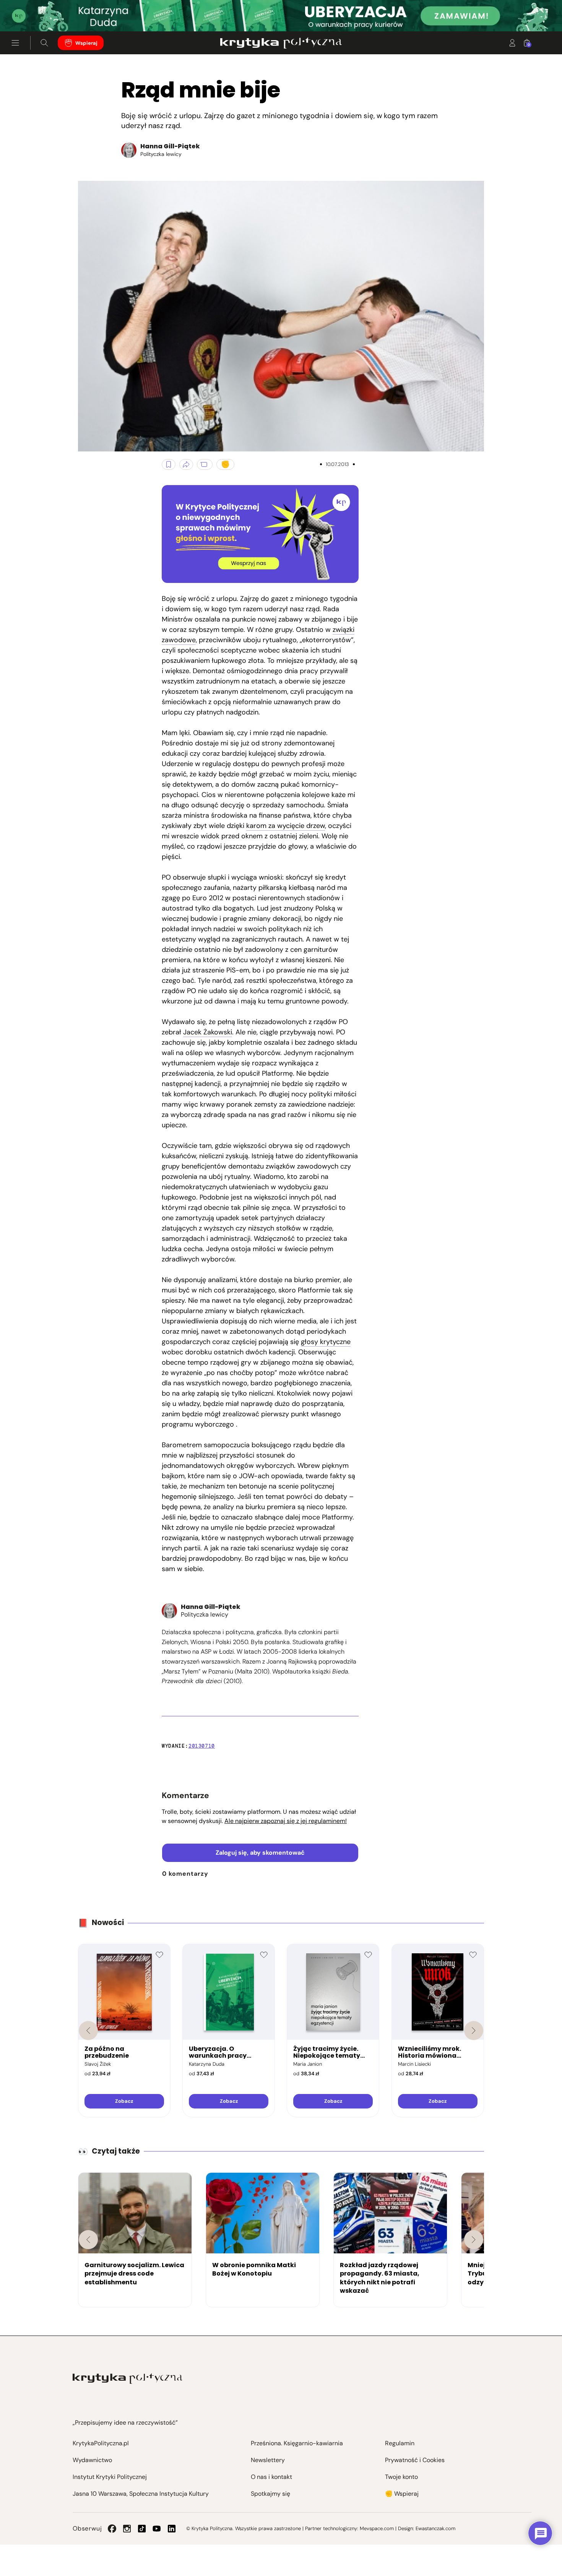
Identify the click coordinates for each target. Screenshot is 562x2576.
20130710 (202, 1746)
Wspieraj (86, 43)
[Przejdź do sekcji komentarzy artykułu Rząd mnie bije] (205, 464)
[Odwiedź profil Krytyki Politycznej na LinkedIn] (172, 2529)
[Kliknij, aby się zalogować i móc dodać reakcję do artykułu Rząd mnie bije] (225, 464)
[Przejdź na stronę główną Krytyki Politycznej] (128, 2379)
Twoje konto (401, 2477)
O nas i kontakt (271, 2477)
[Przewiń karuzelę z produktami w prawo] (474, 2031)
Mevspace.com (377, 2528)
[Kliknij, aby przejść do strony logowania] (512, 43)
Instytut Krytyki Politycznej (110, 2477)
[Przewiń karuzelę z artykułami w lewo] (88, 2240)
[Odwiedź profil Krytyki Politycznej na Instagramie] (127, 2529)
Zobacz (124, 2101)
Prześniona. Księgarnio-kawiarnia (297, 2443)
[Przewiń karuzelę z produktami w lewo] (88, 2031)
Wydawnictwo (92, 2460)
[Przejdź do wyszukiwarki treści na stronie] (44, 43)
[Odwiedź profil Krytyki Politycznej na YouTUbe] (157, 2529)
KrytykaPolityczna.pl (101, 2443)
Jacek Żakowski (208, 1032)
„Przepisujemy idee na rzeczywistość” (125, 2423)
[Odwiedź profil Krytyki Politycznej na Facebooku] (112, 2529)
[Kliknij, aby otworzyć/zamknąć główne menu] (15, 43)
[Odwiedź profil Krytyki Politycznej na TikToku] (142, 2529)
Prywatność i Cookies (415, 2460)
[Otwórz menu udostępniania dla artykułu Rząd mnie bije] (186, 464)
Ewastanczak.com (435, 2528)
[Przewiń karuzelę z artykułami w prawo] (474, 2240)
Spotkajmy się (270, 2494)
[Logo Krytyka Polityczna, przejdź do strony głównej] (281, 43)
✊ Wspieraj (402, 2494)
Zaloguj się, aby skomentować (260, 1853)
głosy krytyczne (326, 1342)
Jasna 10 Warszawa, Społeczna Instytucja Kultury (141, 2494)
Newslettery (268, 2460)
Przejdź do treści (39, 13)
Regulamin (400, 2443)
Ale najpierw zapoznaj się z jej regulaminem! (286, 1821)
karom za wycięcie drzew (286, 826)
